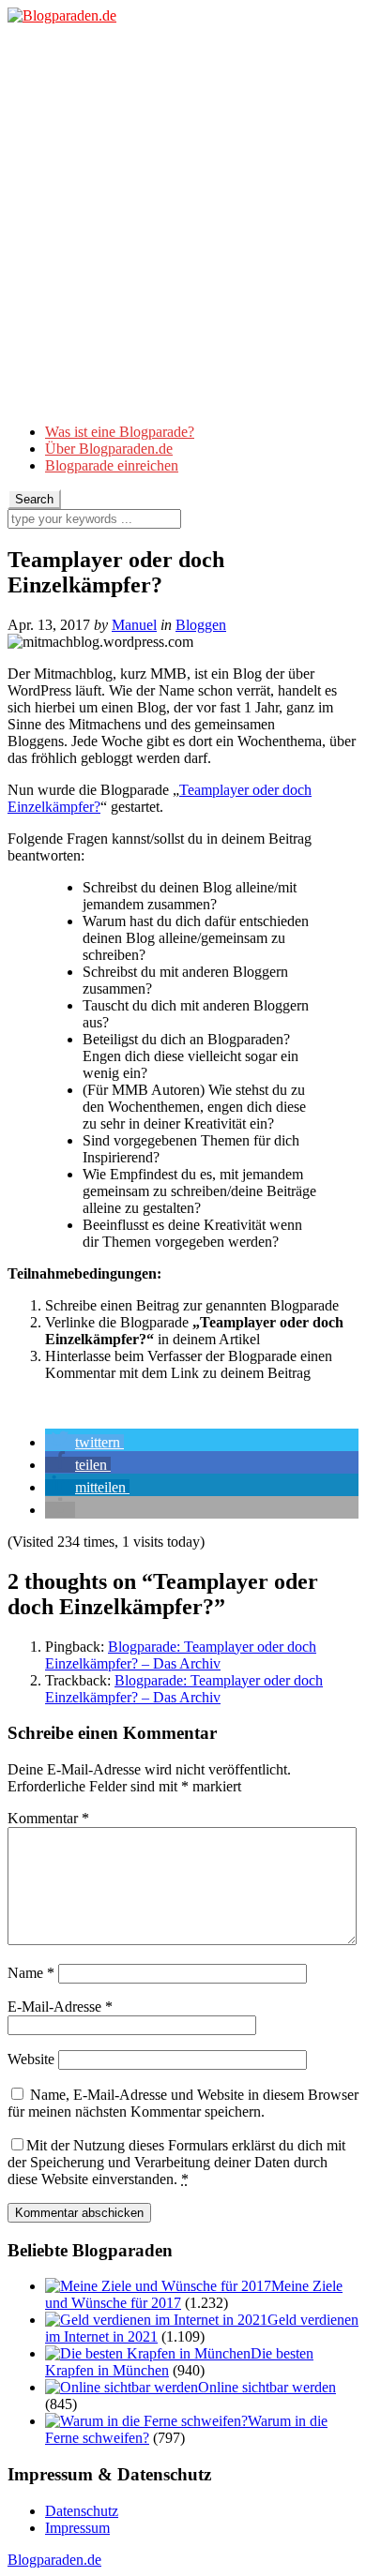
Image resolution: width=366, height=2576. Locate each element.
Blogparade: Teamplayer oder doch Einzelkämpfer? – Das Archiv (181, 1655)
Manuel (134, 625)
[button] (84, 1442)
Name (31, 1973)
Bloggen (201, 625)
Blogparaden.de (54, 2560)
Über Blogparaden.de (109, 449)
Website (31, 2059)
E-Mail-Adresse (60, 2007)
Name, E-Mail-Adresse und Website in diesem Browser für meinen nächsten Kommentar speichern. (183, 2103)
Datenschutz (82, 2511)
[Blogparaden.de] (62, 15)
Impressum (77, 2528)
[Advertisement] (183, 226)
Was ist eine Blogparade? (120, 432)
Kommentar (48, 1818)
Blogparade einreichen (112, 465)
